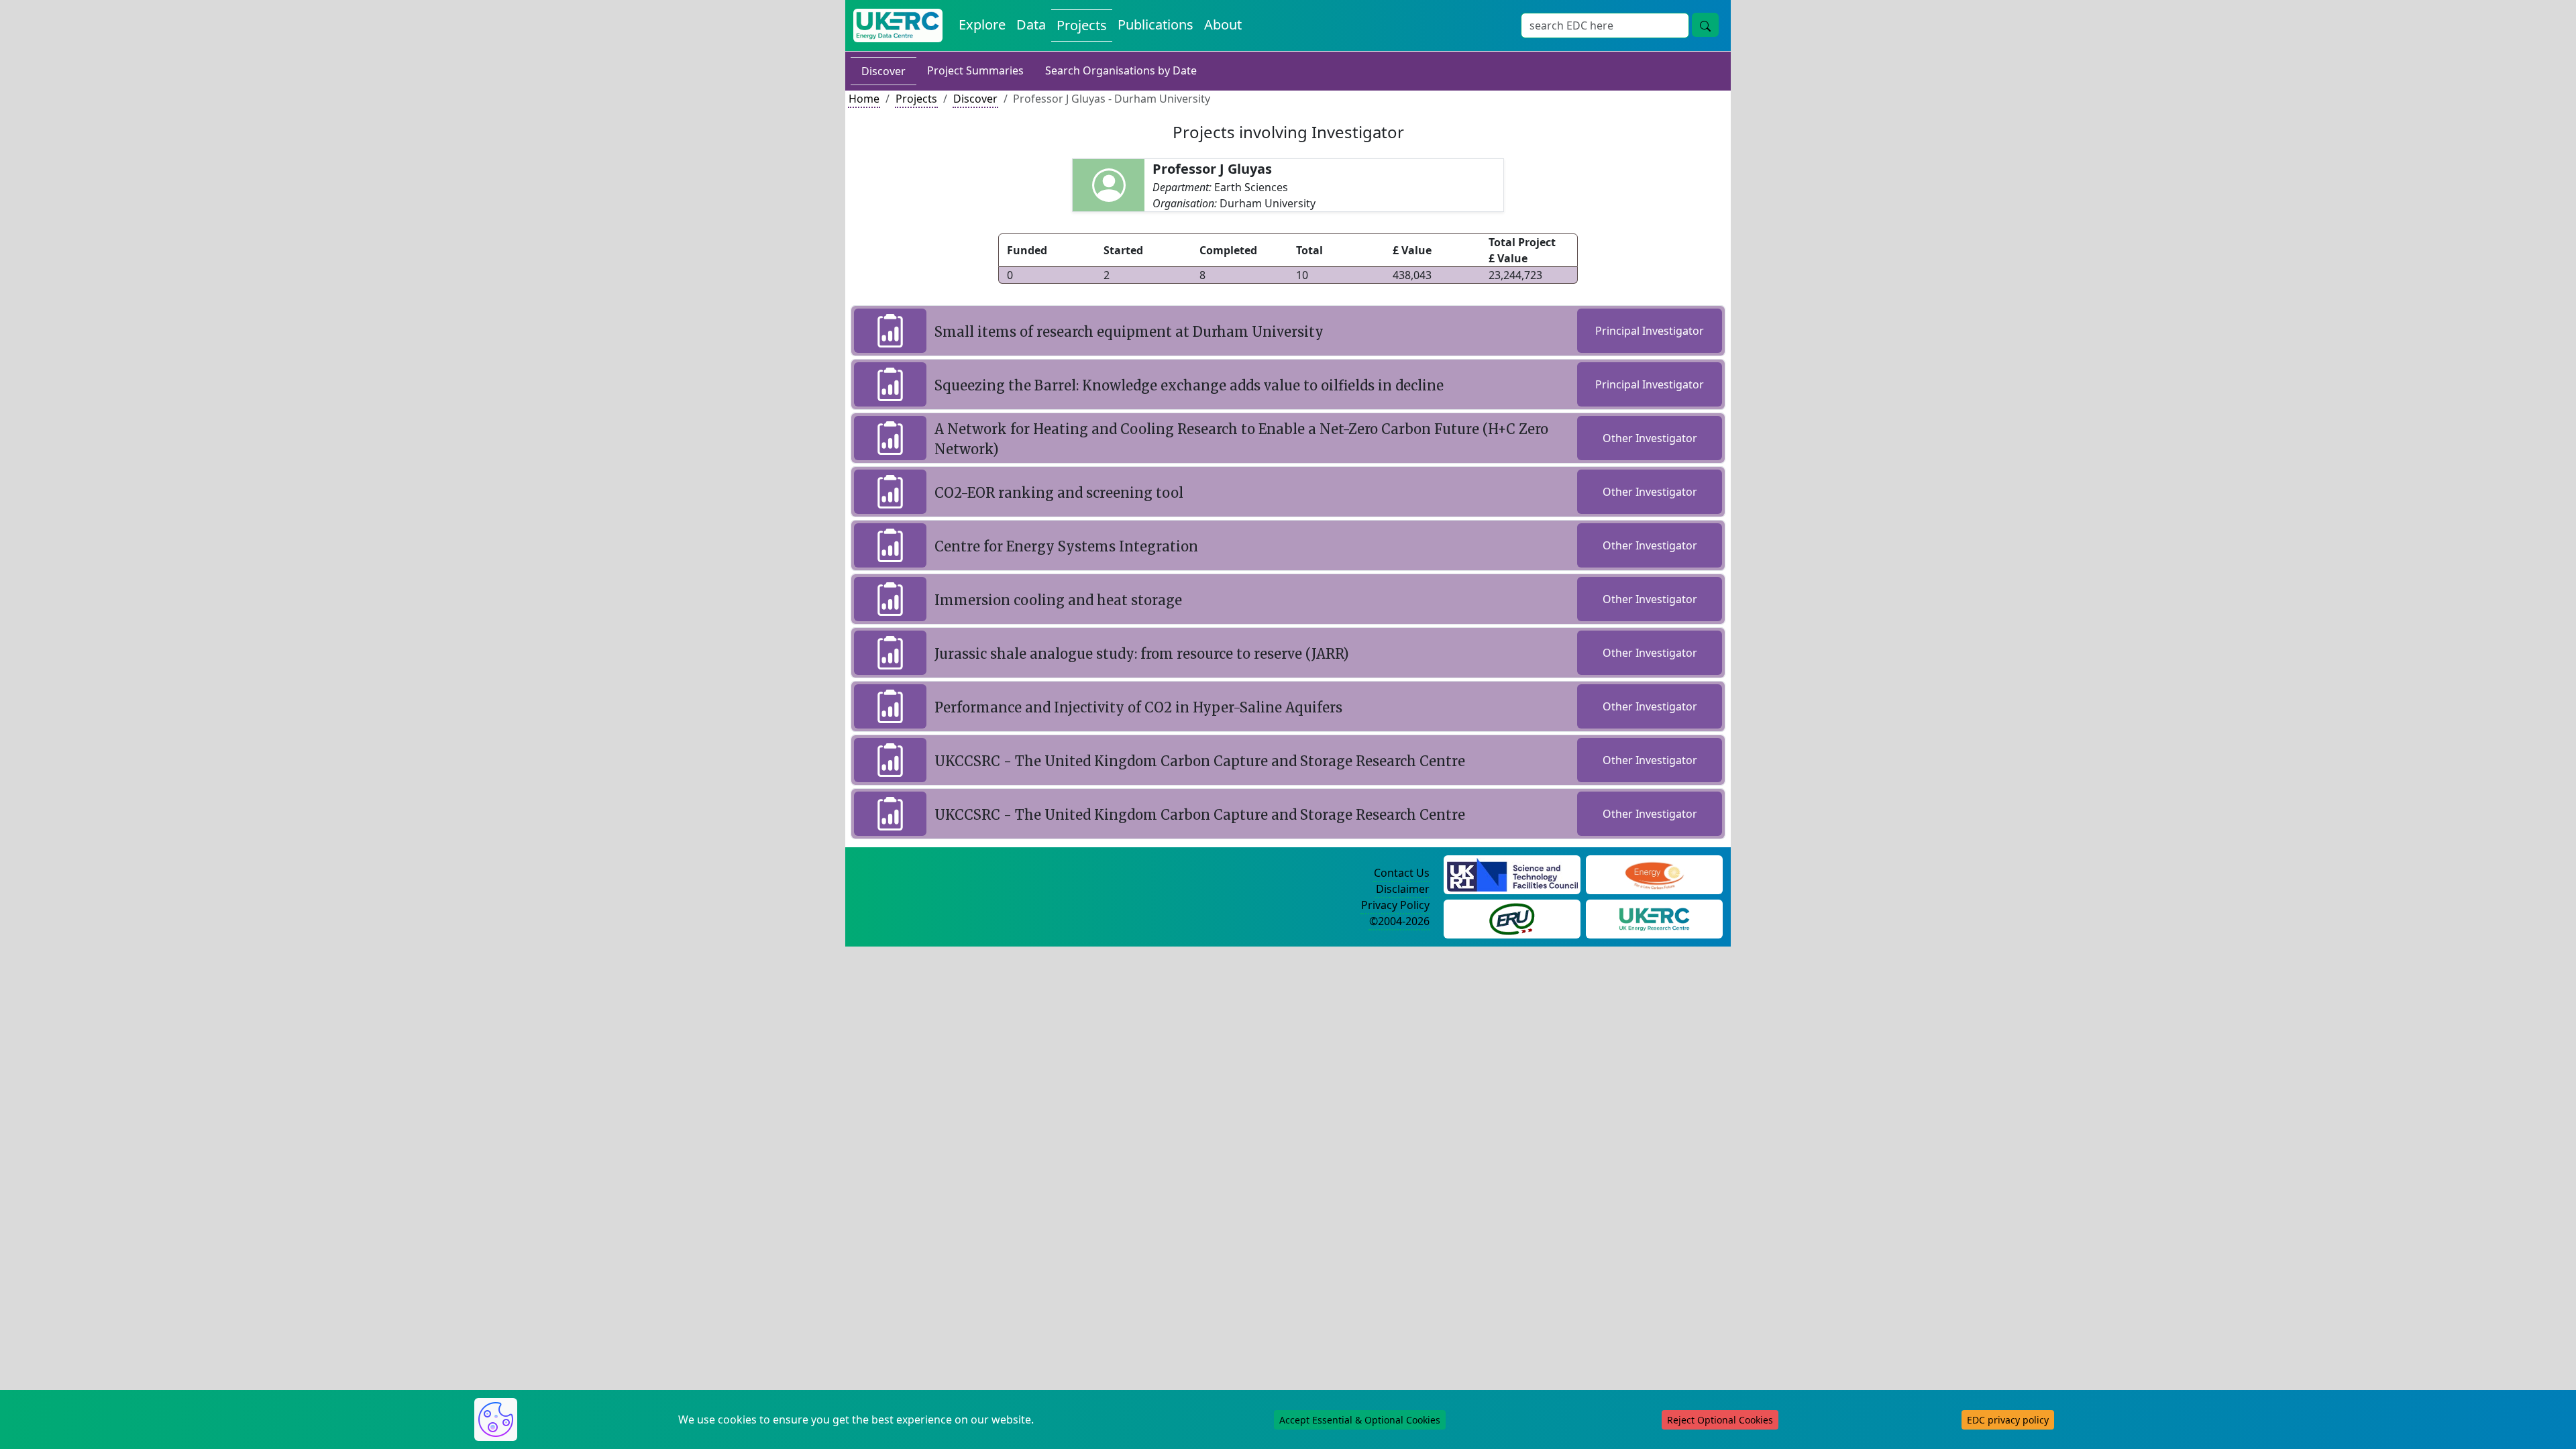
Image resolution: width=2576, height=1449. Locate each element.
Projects (1082, 25)
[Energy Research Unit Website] (1512, 918)
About (1223, 24)
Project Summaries (975, 70)
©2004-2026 (1399, 921)
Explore (982, 24)
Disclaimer (1403, 889)
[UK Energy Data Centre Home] (898, 25)
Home (864, 99)
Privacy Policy (1395, 905)
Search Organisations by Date (1121, 70)
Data (1031, 24)
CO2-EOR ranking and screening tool (1059, 493)
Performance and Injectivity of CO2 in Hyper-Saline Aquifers (1138, 707)
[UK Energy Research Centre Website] (1655, 918)
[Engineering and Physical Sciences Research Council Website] (1654, 873)
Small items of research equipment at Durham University (1129, 332)
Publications (1156, 24)
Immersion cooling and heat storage (1058, 600)
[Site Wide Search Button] (1705, 25)
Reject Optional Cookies (1720, 1420)
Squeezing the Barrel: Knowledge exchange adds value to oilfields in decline (1189, 385)
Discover (883, 71)
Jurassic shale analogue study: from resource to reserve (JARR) (1142, 654)
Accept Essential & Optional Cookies (1360, 1420)
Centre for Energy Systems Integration (1066, 546)
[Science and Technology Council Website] (1512, 873)
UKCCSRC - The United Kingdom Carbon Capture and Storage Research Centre (1200, 761)
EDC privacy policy (2008, 1420)
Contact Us (1402, 873)
